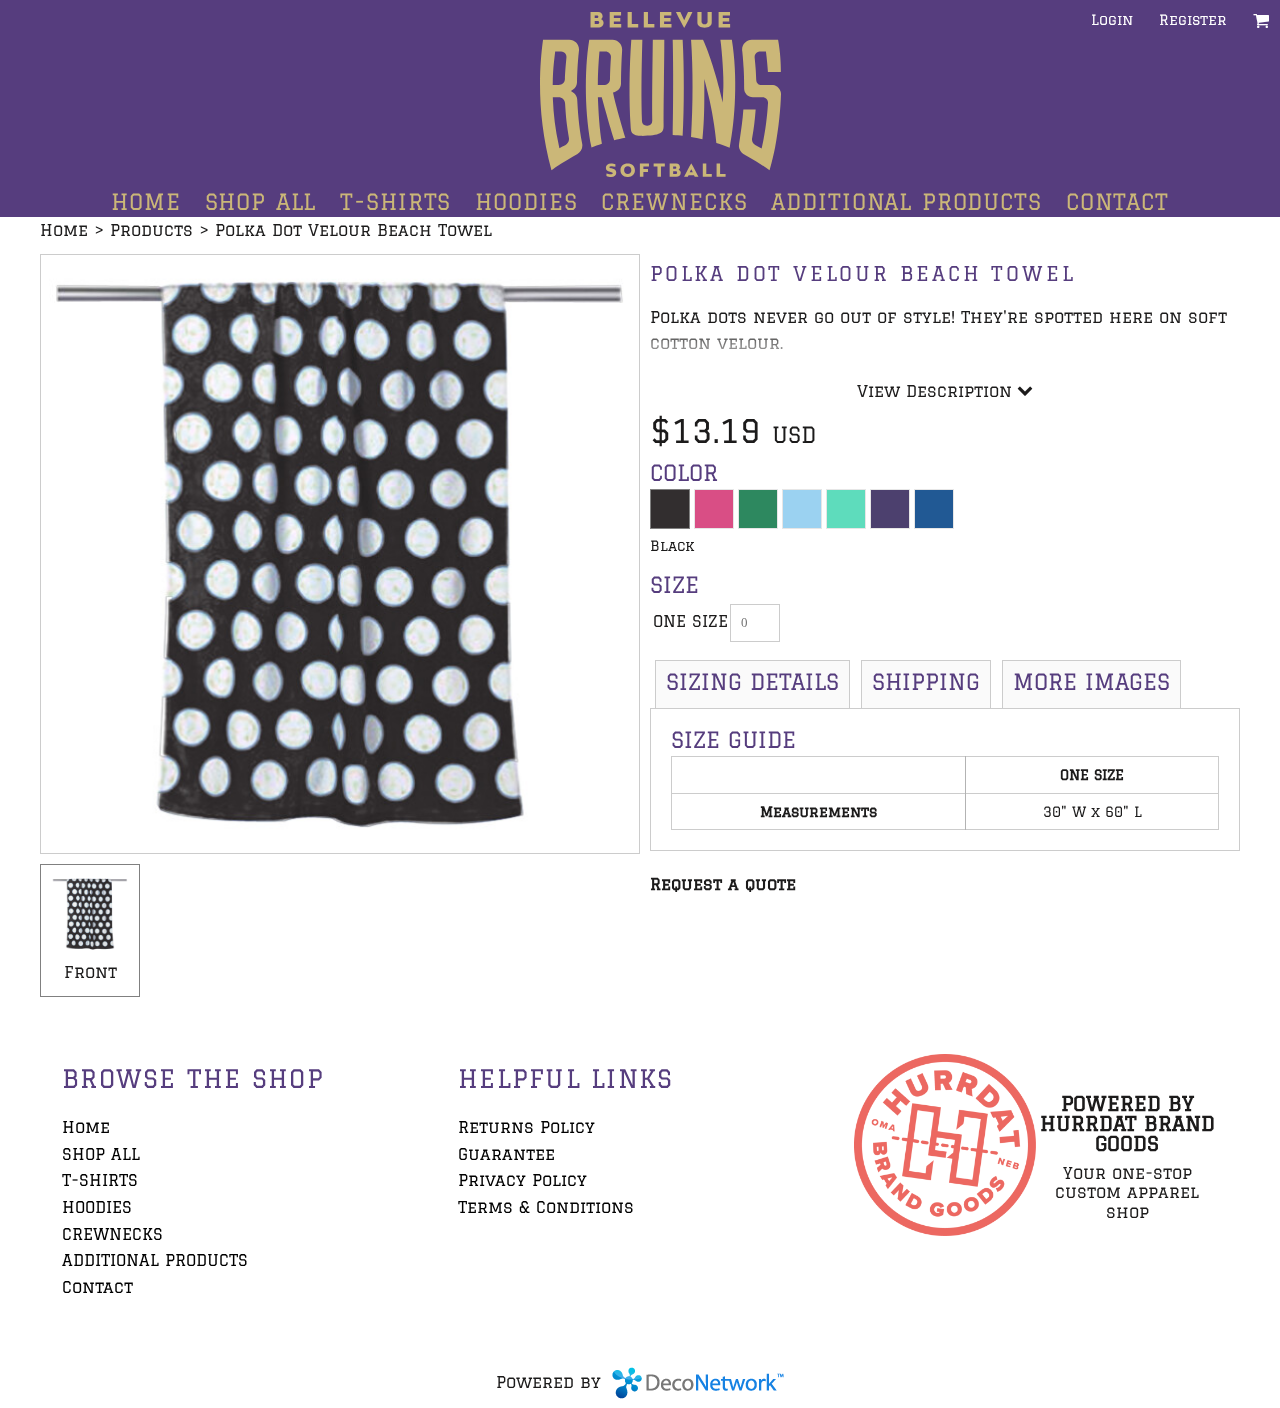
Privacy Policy (522, 1180)
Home (64, 230)
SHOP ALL (101, 1154)
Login (1112, 20)
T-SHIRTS (100, 1180)
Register (1193, 20)
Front (90, 972)
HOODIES (97, 1207)
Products (151, 230)
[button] (1261, 20)
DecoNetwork (698, 1383)
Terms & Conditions (546, 1207)
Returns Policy (526, 1127)
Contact (97, 1287)
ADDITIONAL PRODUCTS (155, 1260)
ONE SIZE (690, 621)
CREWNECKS (112, 1234)
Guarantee (506, 1154)
